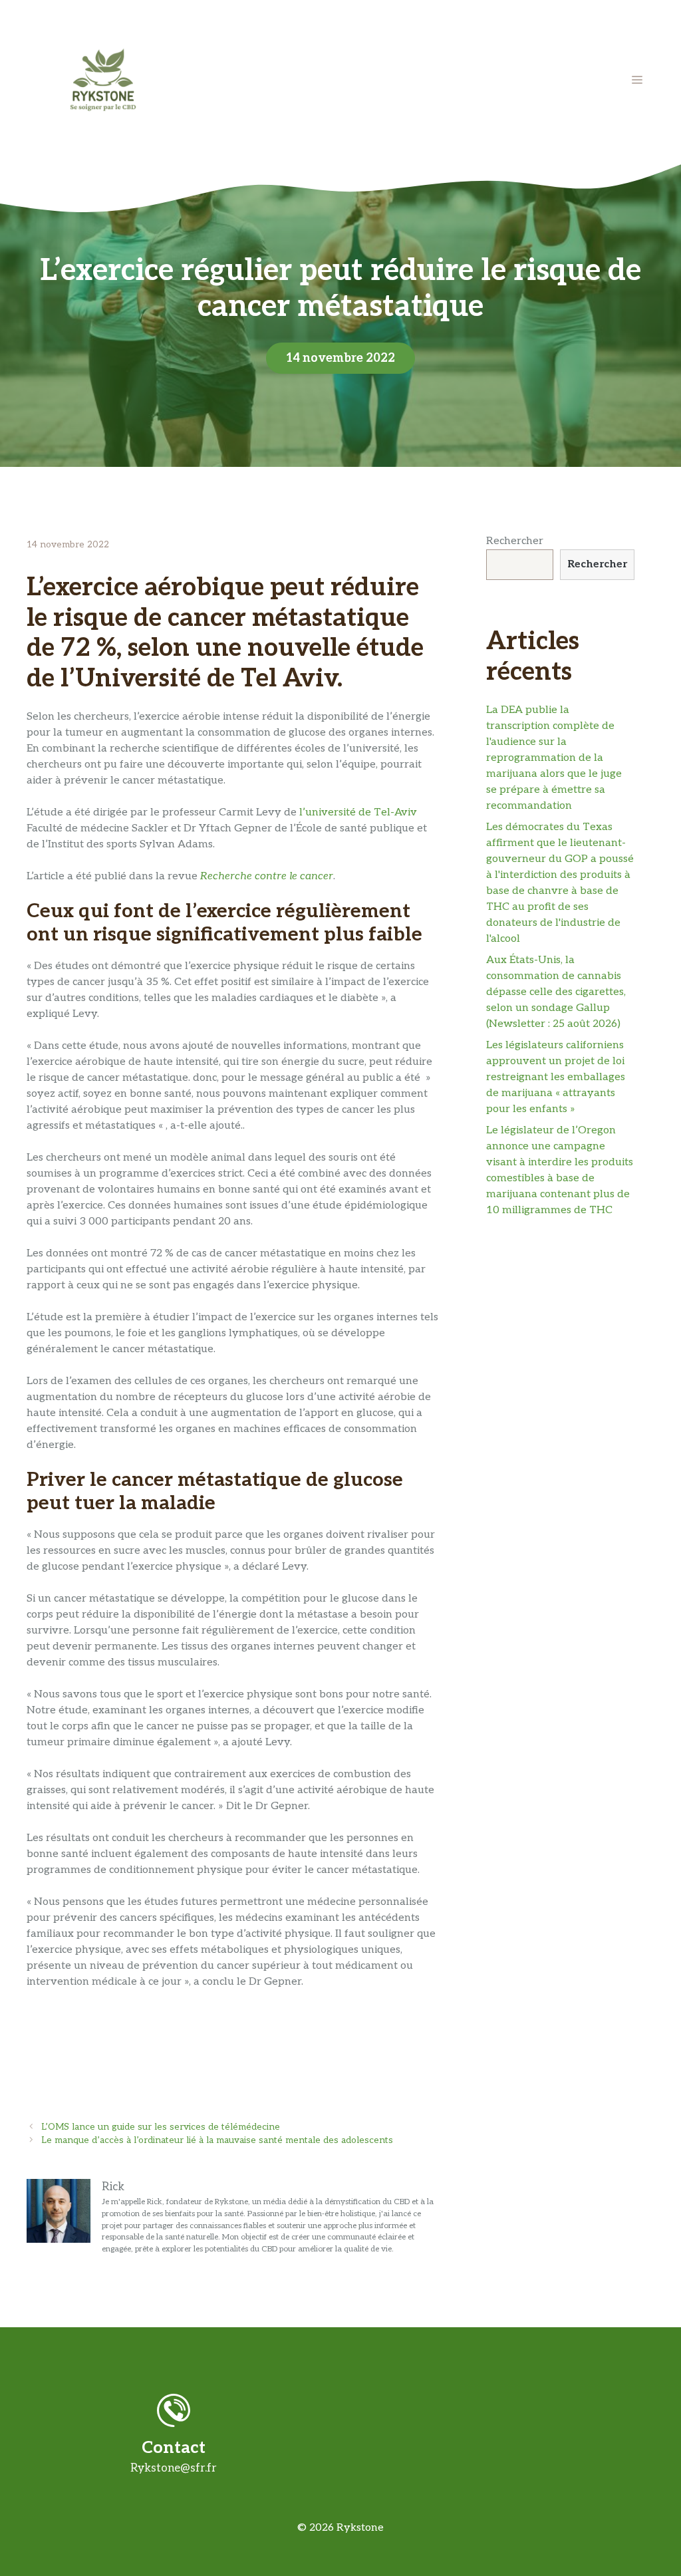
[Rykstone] (103, 79)
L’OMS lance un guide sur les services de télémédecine (161, 2127)
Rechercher (515, 541)
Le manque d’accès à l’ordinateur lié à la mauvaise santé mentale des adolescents (217, 2140)
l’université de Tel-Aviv (358, 812)
